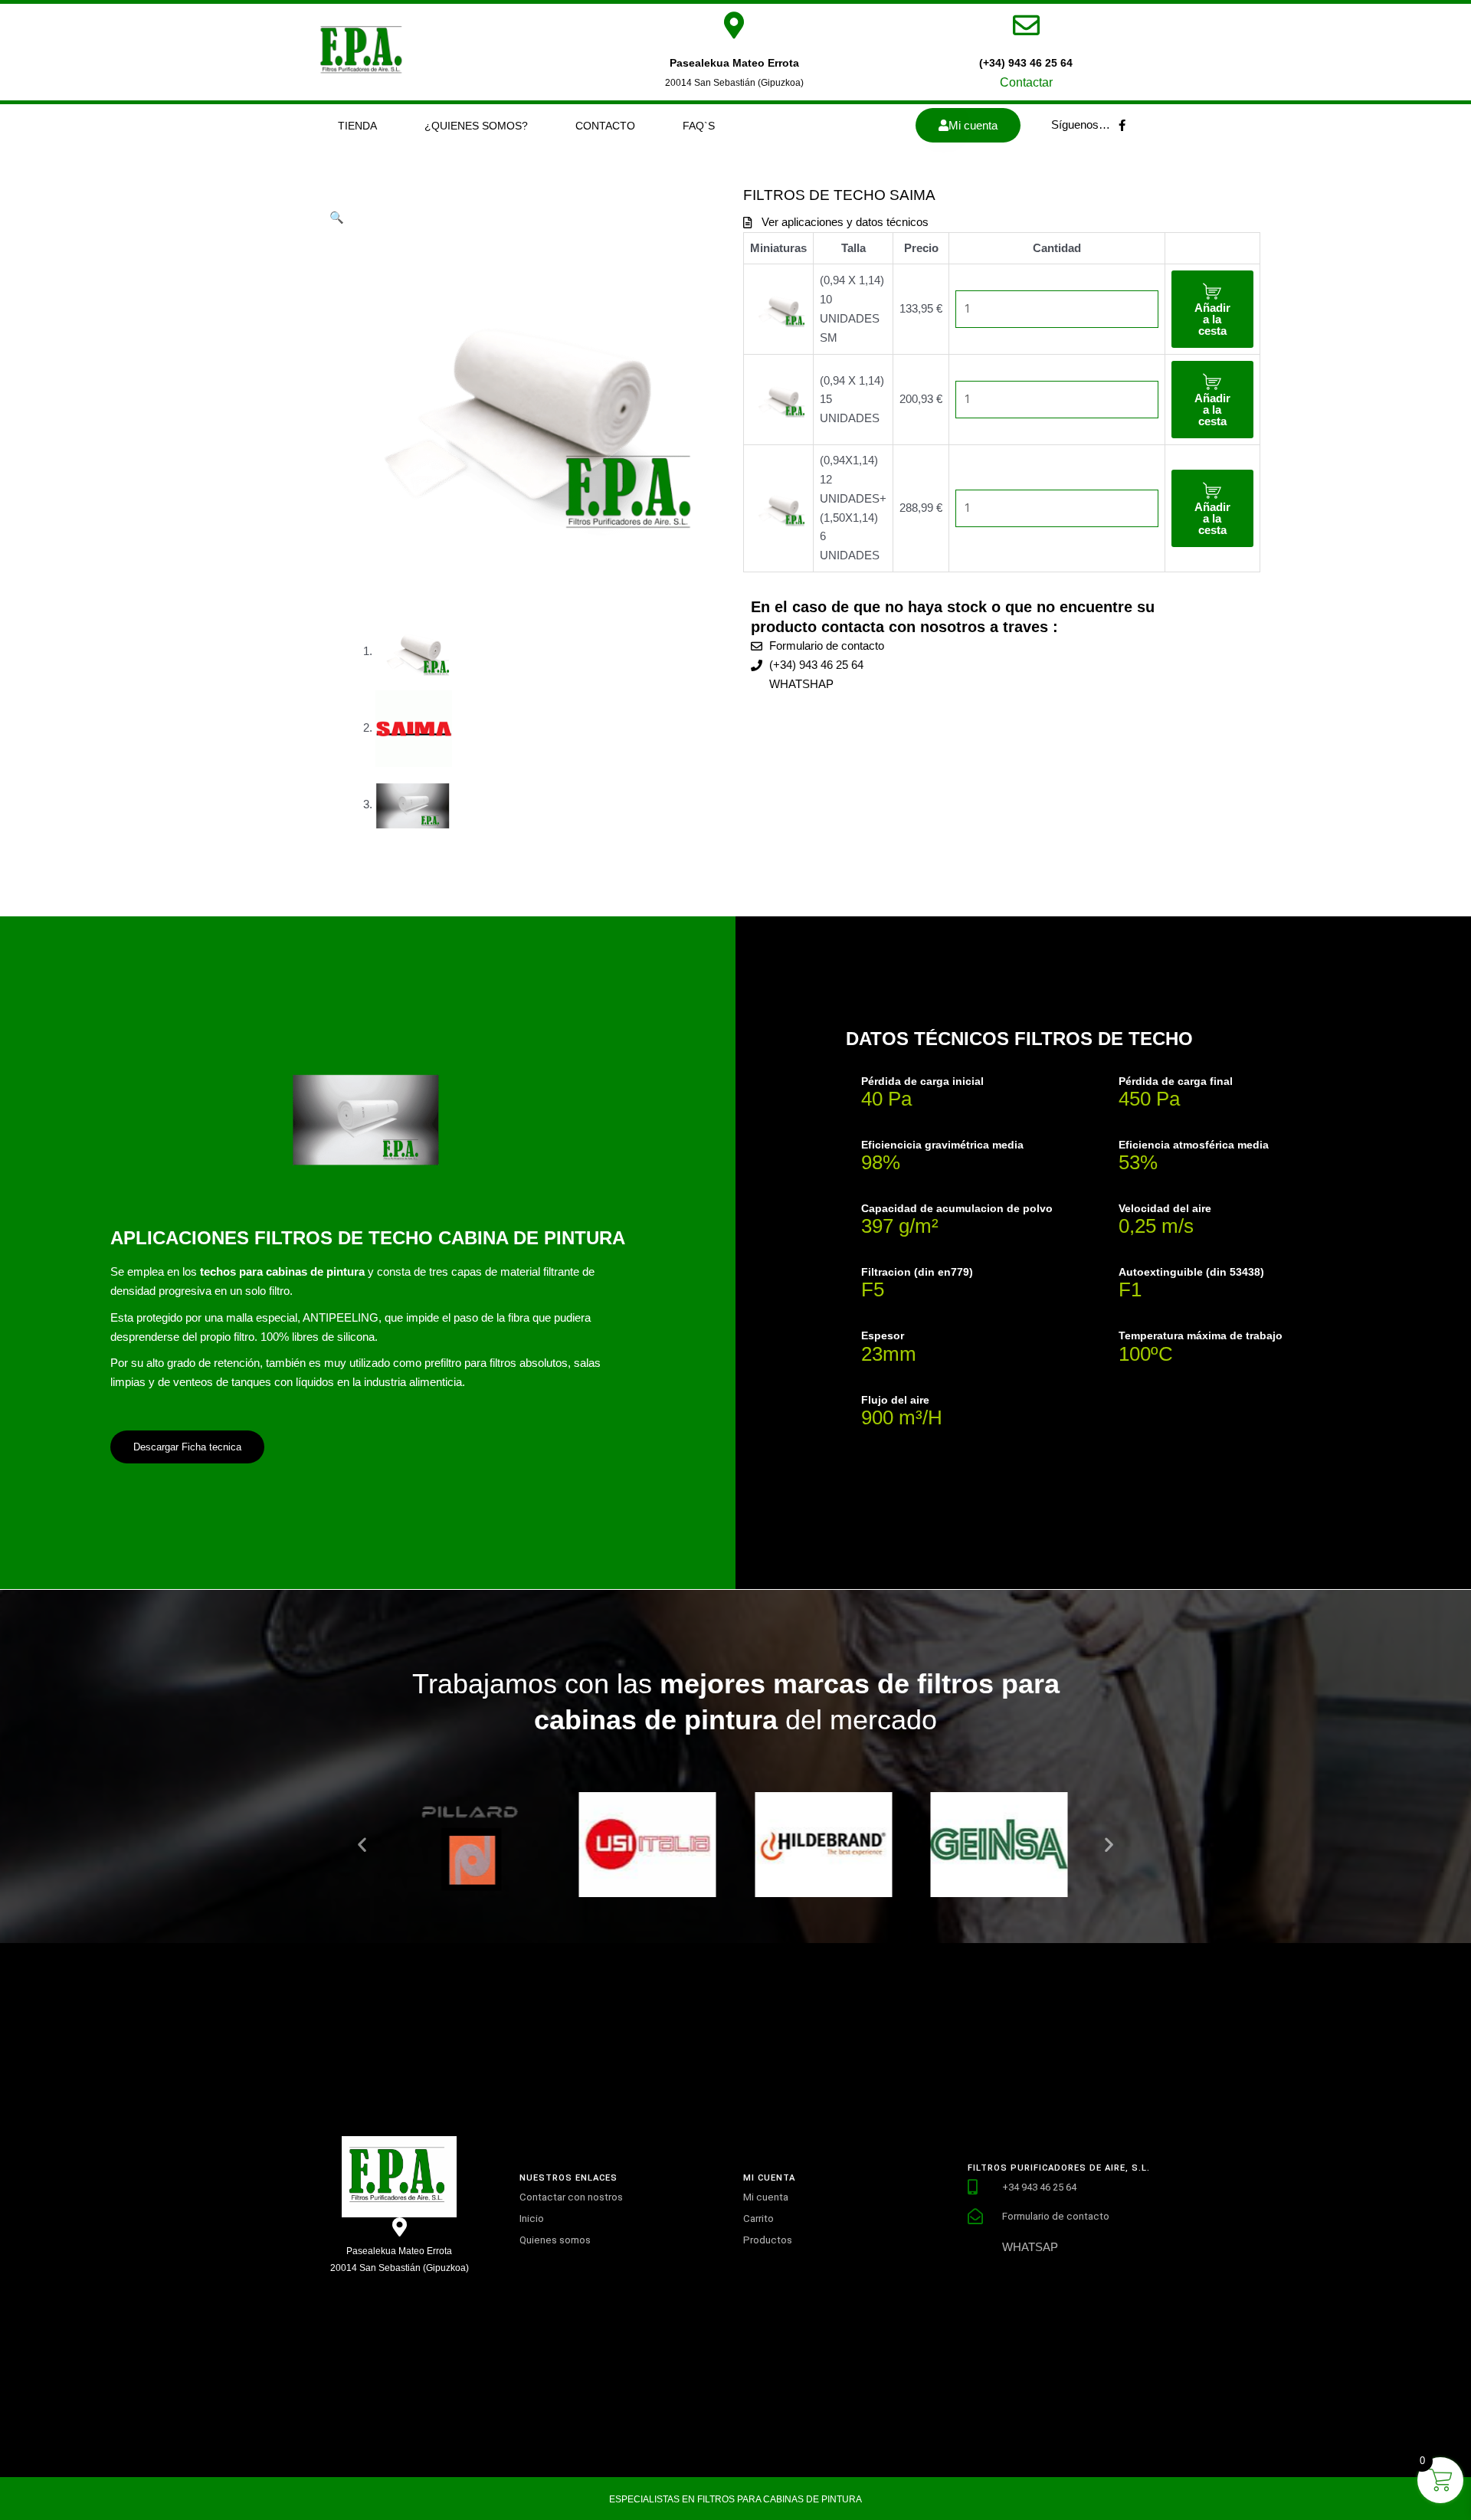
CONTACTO (605, 126)
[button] (337, 217)
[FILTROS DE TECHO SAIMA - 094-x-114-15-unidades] (778, 399)
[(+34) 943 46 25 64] (1026, 25)
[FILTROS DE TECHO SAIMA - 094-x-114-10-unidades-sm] (778, 308)
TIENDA (357, 126)
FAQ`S (699, 126)
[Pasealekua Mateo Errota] (734, 25)
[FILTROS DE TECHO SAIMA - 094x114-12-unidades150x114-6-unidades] (778, 508)
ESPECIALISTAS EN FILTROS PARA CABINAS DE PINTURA (735, 2499)
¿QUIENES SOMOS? (476, 126)
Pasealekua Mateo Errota (734, 63)
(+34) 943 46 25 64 (1026, 63)
